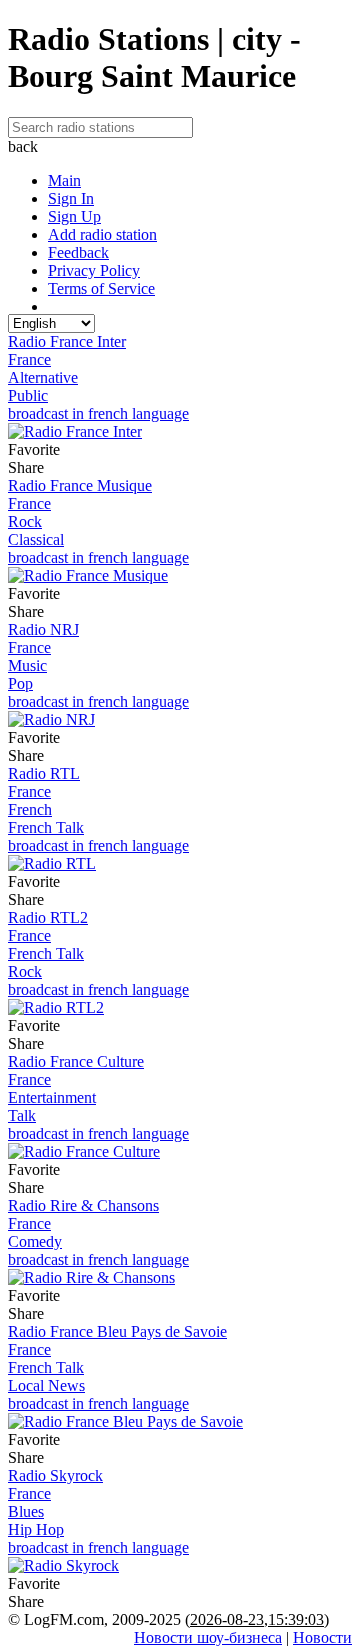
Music (27, 665)
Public (28, 395)
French (30, 809)
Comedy (35, 1241)
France (29, 359)
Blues (26, 1511)
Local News (46, 1385)
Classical (36, 539)
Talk (22, 1115)
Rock (25, 521)
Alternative (43, 377)
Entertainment (52, 1097)
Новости (322, 1637)
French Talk (46, 827)
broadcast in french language (98, 413)
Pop (20, 683)
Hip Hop (36, 1529)
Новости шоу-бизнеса (208, 1637)
